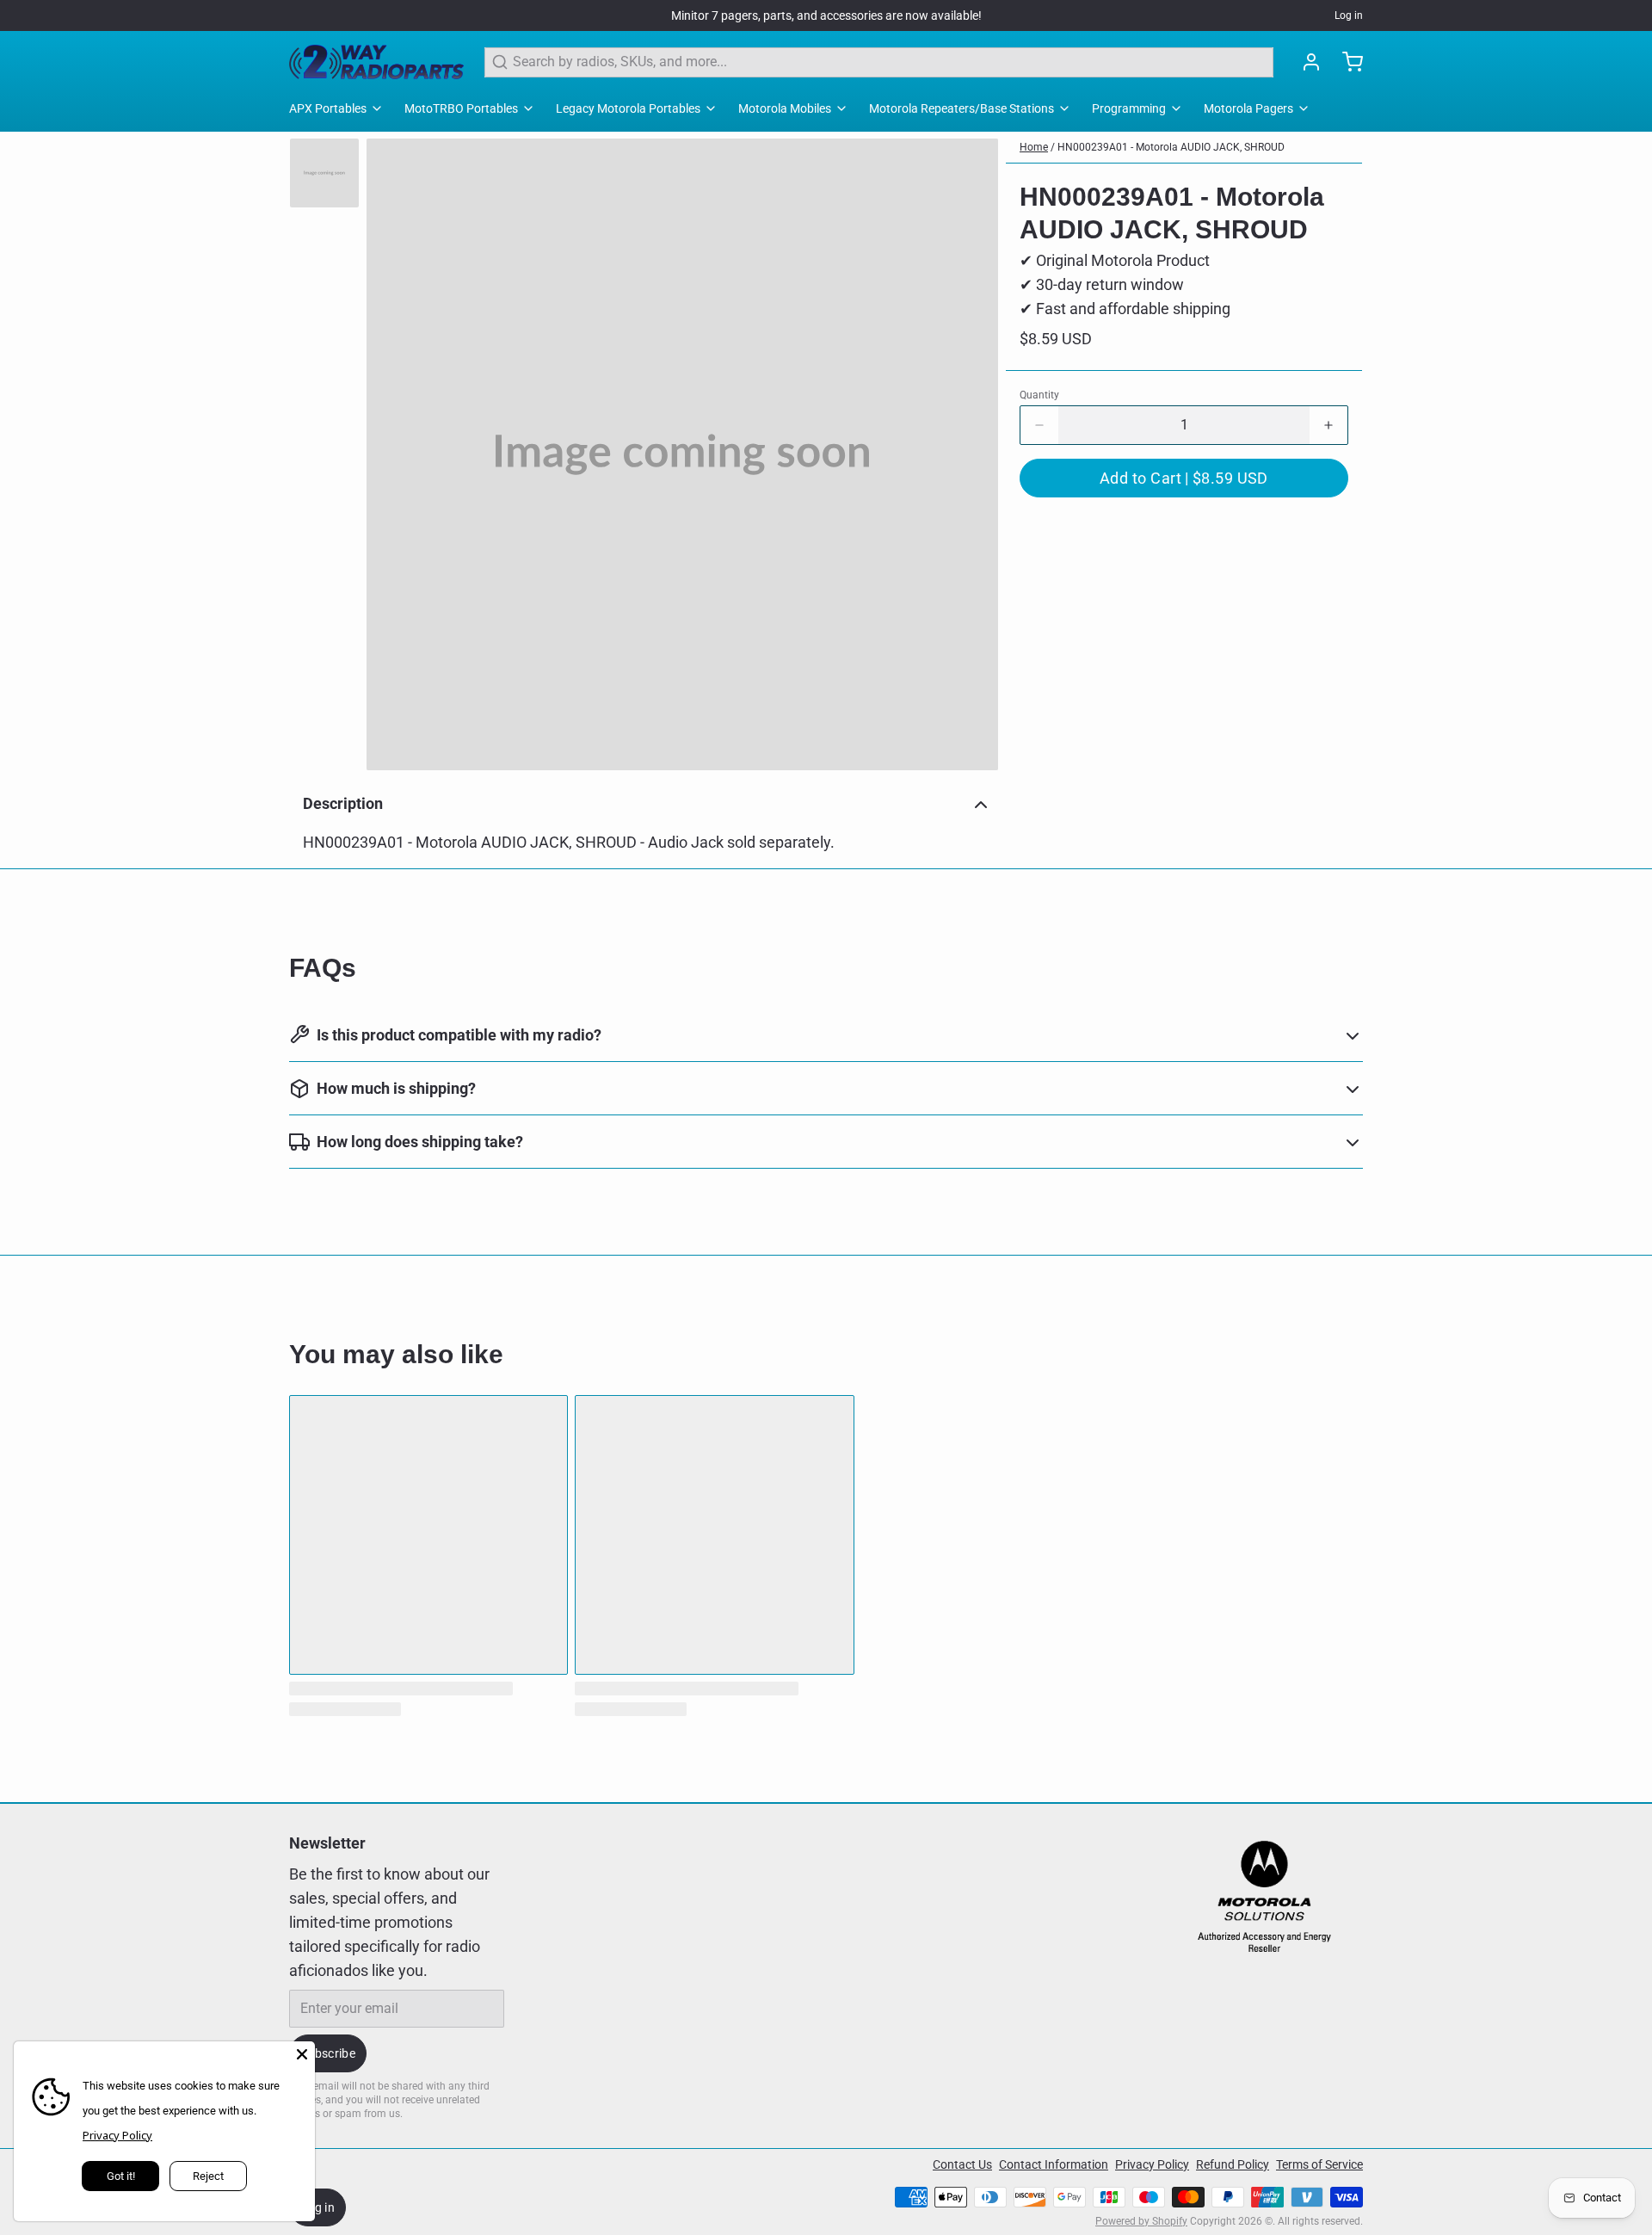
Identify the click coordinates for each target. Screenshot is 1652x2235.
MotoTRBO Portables (461, 108)
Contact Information (1054, 2164)
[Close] (302, 2054)
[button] (1184, 478)
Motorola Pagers (1248, 108)
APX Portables (328, 108)
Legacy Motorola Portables (628, 108)
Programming (1129, 108)
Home (1034, 147)
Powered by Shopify (1141, 2221)
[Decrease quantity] (1039, 425)
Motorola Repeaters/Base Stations (962, 108)
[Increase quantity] (1328, 425)
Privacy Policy (1152, 2164)
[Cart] (1346, 62)
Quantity (1039, 395)
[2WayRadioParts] (376, 62)
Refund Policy (1233, 2164)
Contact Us (962, 2164)
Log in (1349, 15)
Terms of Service (1319, 2164)
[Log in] (1304, 62)
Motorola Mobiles (785, 108)
